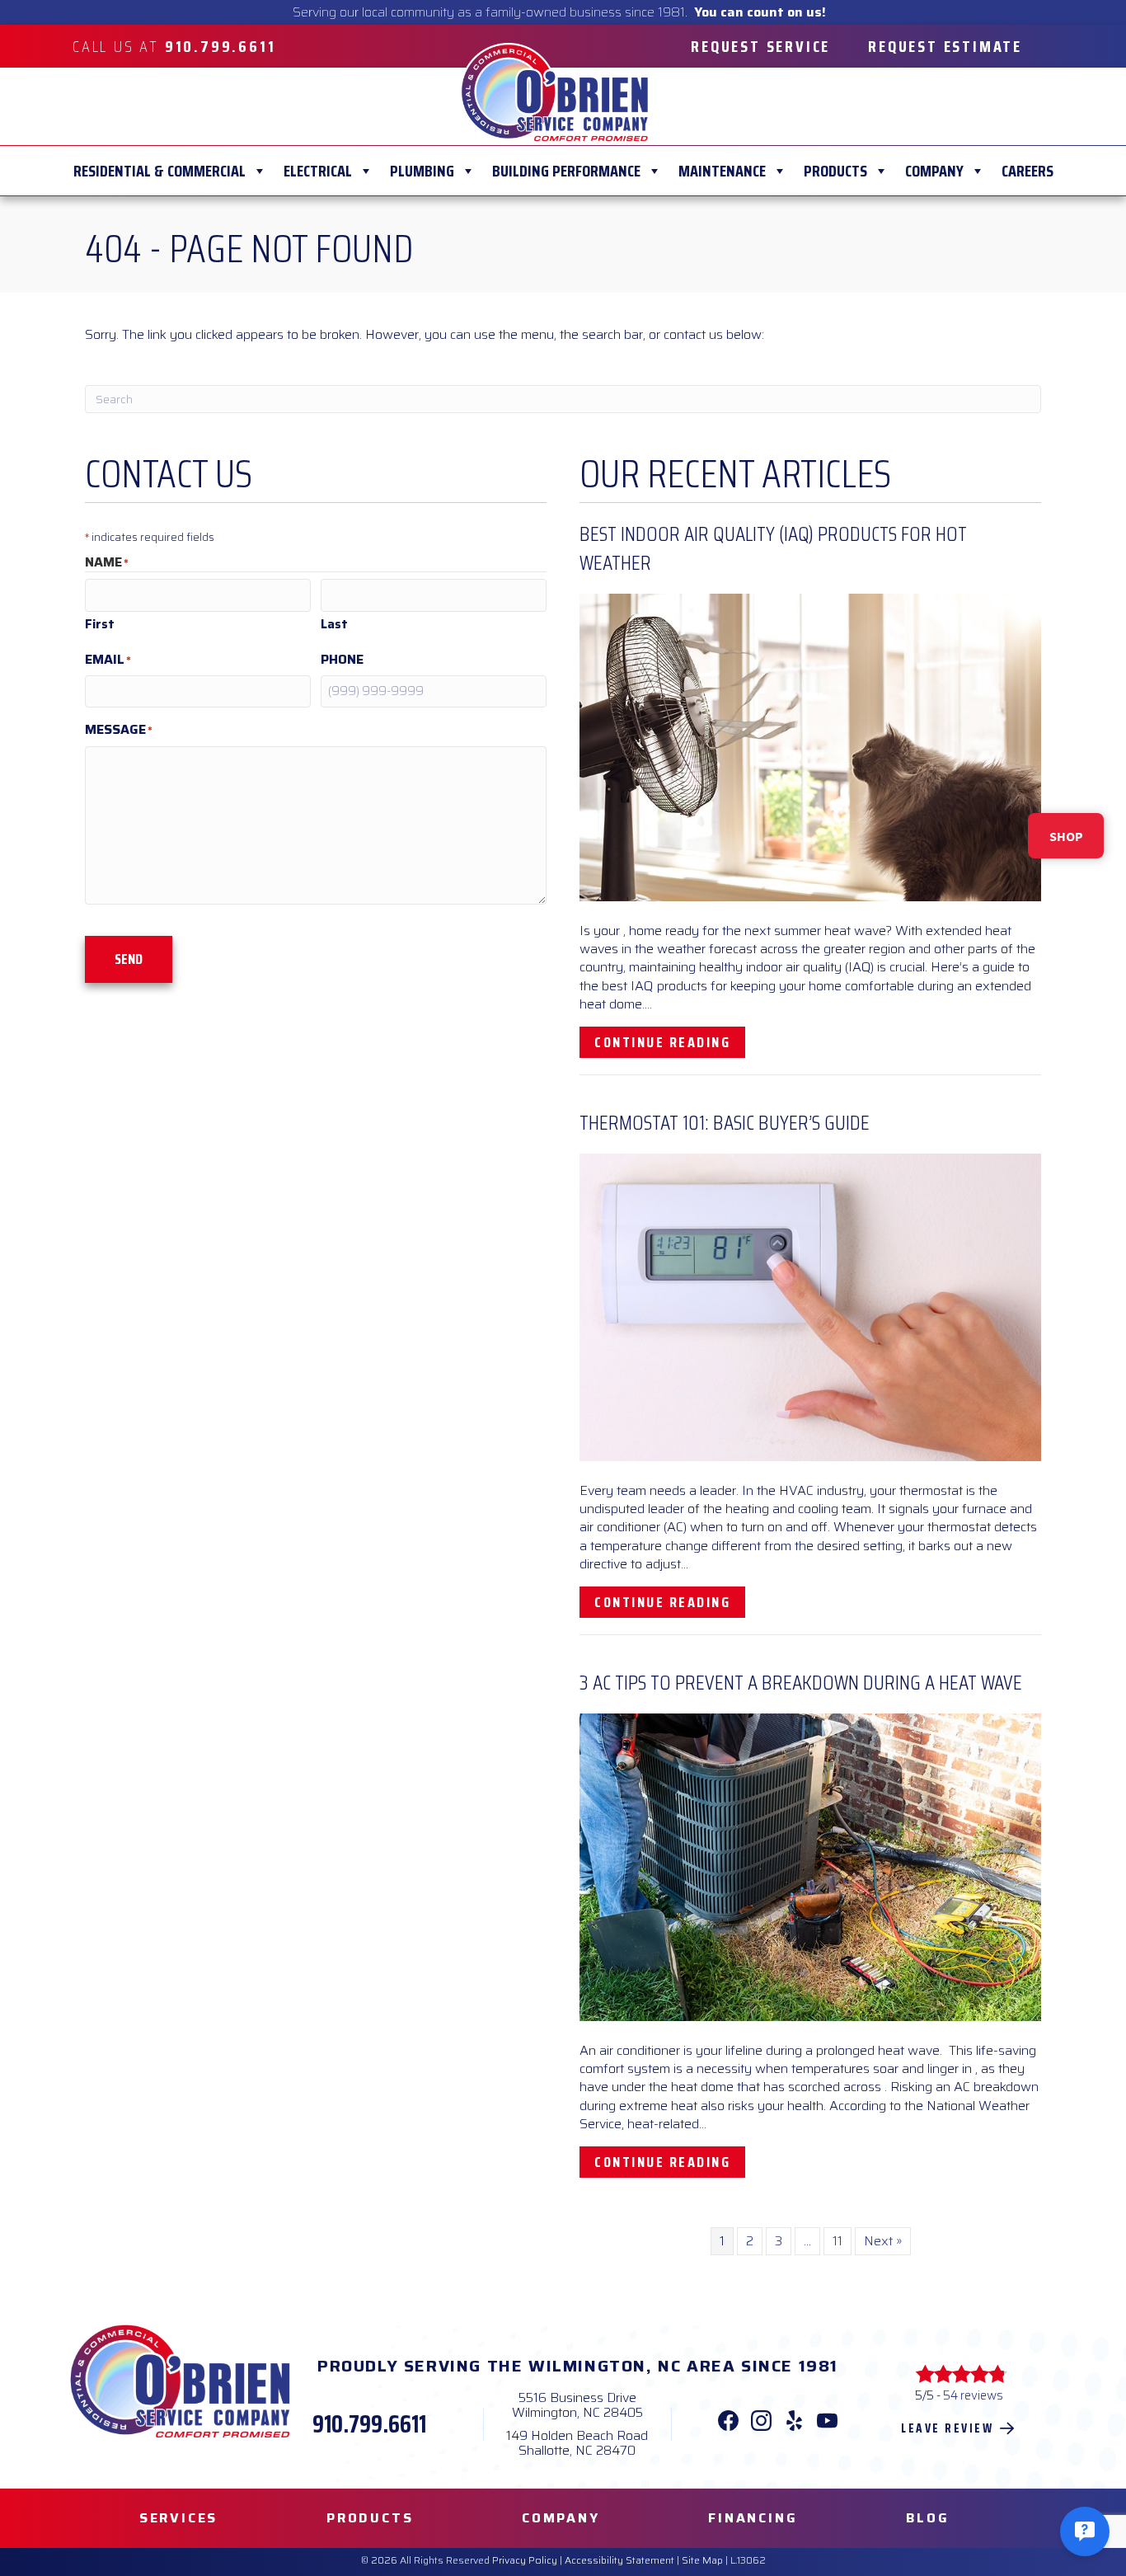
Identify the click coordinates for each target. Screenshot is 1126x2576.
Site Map (702, 2560)
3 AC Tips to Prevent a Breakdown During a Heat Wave (801, 1683)
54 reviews (973, 2395)
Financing (753, 2518)
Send (129, 959)
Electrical (318, 171)
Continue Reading (670, 1042)
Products (835, 171)
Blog (927, 2518)
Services (178, 2518)
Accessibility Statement (619, 2560)
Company (934, 171)
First (100, 624)
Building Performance (566, 171)
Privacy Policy (525, 2560)
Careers (1027, 171)
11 (837, 2241)
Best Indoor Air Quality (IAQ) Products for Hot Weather (773, 548)
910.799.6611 (369, 2424)
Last (334, 624)
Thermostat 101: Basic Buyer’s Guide (725, 1123)
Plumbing (422, 171)
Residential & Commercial (160, 171)
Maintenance (722, 171)
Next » (883, 2241)
